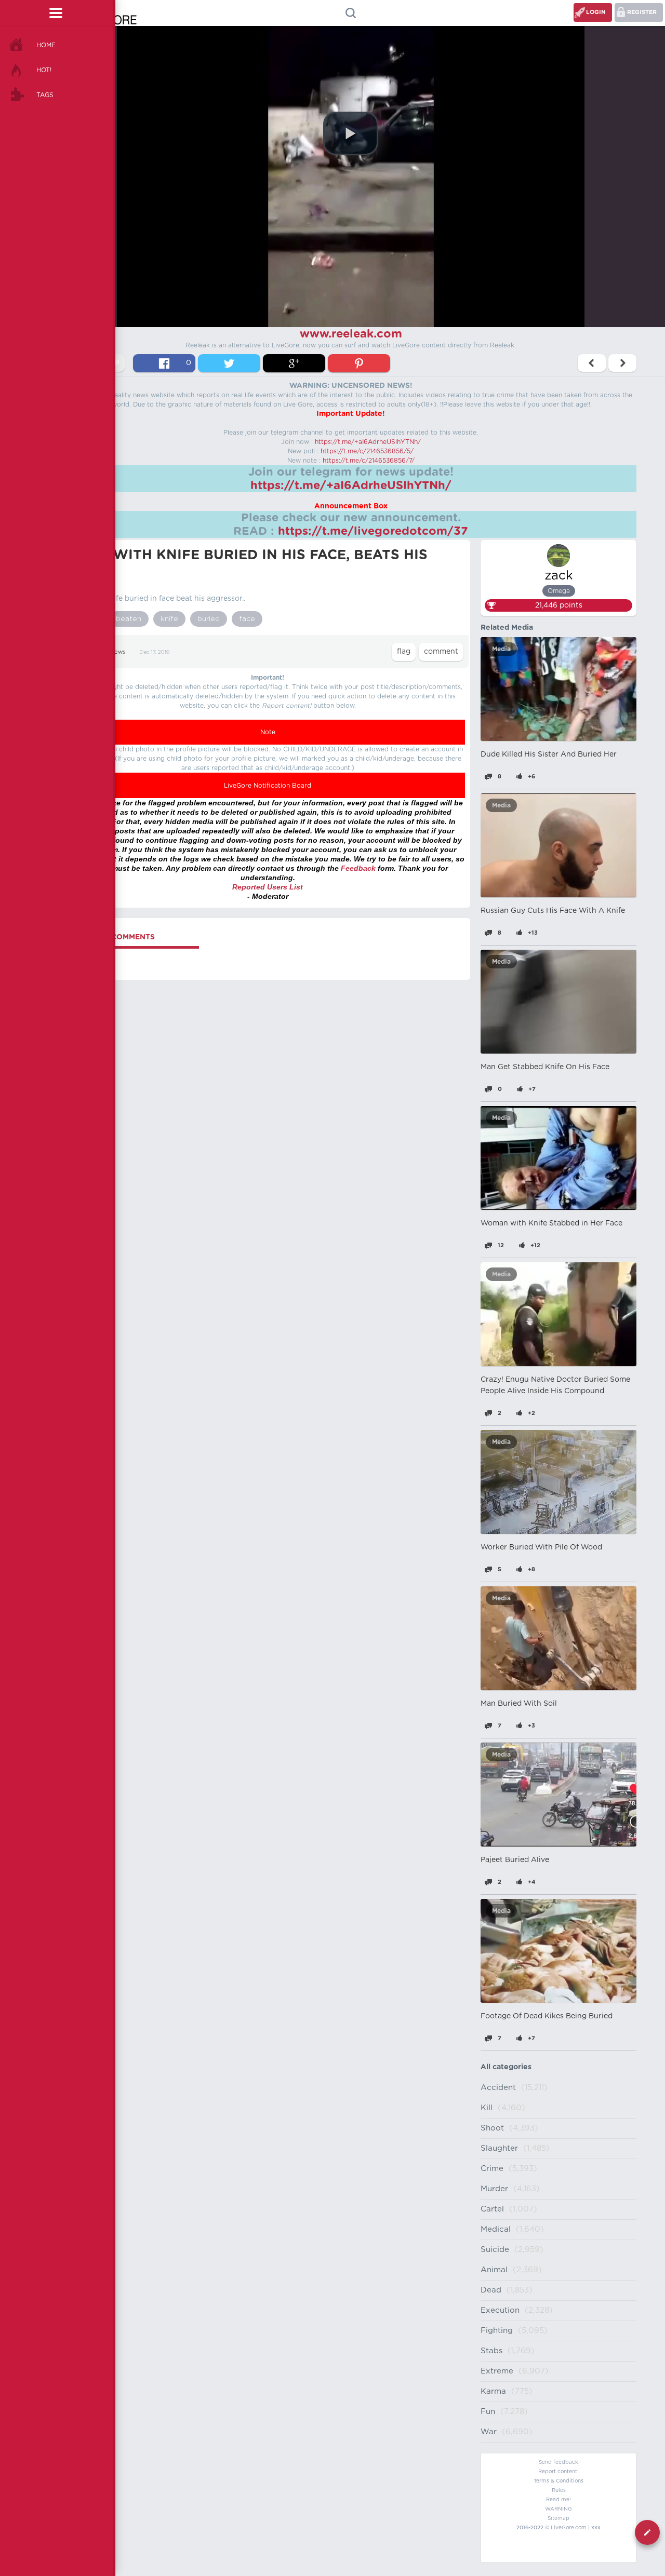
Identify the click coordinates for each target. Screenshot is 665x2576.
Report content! (558, 2472)
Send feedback (558, 2462)
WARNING (558, 2509)
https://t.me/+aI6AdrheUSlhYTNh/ (368, 442)
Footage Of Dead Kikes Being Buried (547, 2016)
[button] (351, 133)
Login (596, 12)
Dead (491, 2290)
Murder (494, 2189)
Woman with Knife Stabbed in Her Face (551, 1223)
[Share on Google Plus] (294, 363)
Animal (494, 2270)
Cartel (492, 2209)
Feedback (358, 868)
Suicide (495, 2250)
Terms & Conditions (558, 2481)
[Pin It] (359, 363)
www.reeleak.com (351, 334)
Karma (493, 2391)
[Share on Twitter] (229, 363)
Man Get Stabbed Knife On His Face (545, 1067)
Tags (45, 95)
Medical (496, 2229)
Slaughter (499, 2148)
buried (209, 619)
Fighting (497, 2331)
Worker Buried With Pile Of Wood (541, 1547)
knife (169, 619)
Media (501, 649)
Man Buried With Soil (519, 1704)
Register (642, 12)
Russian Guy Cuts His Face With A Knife (553, 911)
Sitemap (558, 2518)
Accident (498, 2088)
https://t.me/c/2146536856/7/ (369, 461)
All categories (506, 2067)
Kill (487, 2108)
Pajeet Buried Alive (515, 1860)
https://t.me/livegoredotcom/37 (373, 531)
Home (46, 45)
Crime (492, 2169)
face (247, 619)
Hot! (44, 70)
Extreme (497, 2371)
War (489, 2432)
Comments (133, 937)
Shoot (492, 2128)
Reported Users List (268, 887)
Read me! (558, 2500)
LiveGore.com (569, 2528)
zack (559, 576)
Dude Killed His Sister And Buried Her (549, 754)
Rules (559, 2490)
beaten (129, 619)
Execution (500, 2310)
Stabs (491, 2351)
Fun (488, 2412)
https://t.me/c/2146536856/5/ (367, 451)
